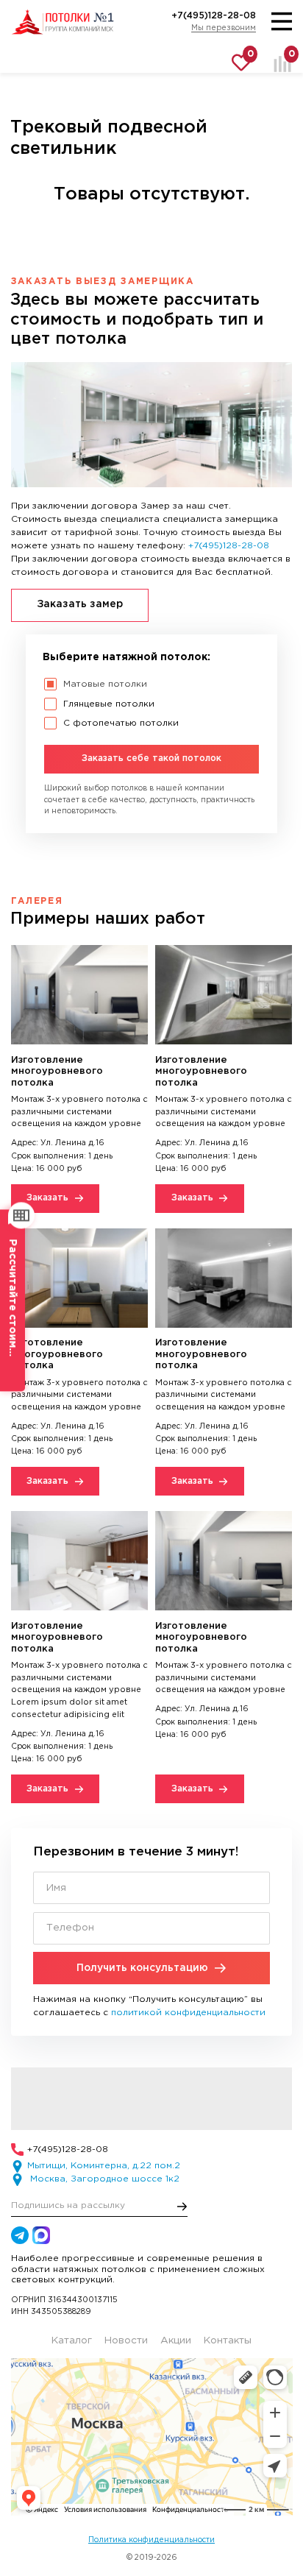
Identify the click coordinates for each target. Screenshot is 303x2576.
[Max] (41, 2235)
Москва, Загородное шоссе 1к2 (103, 2179)
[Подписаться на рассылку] (182, 2207)
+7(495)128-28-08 (214, 16)
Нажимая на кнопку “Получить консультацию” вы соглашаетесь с (149, 2006)
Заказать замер (80, 604)
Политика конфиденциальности (151, 2540)
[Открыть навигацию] (282, 22)
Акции (176, 2340)
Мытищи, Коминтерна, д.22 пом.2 (104, 2166)
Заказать (47, 1198)
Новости (126, 2340)
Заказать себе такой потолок (151, 758)
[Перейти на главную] (63, 22)
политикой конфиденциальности (188, 2013)
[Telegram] (20, 2235)
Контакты (228, 2340)
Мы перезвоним (224, 28)
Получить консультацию (142, 1968)
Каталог (72, 2340)
